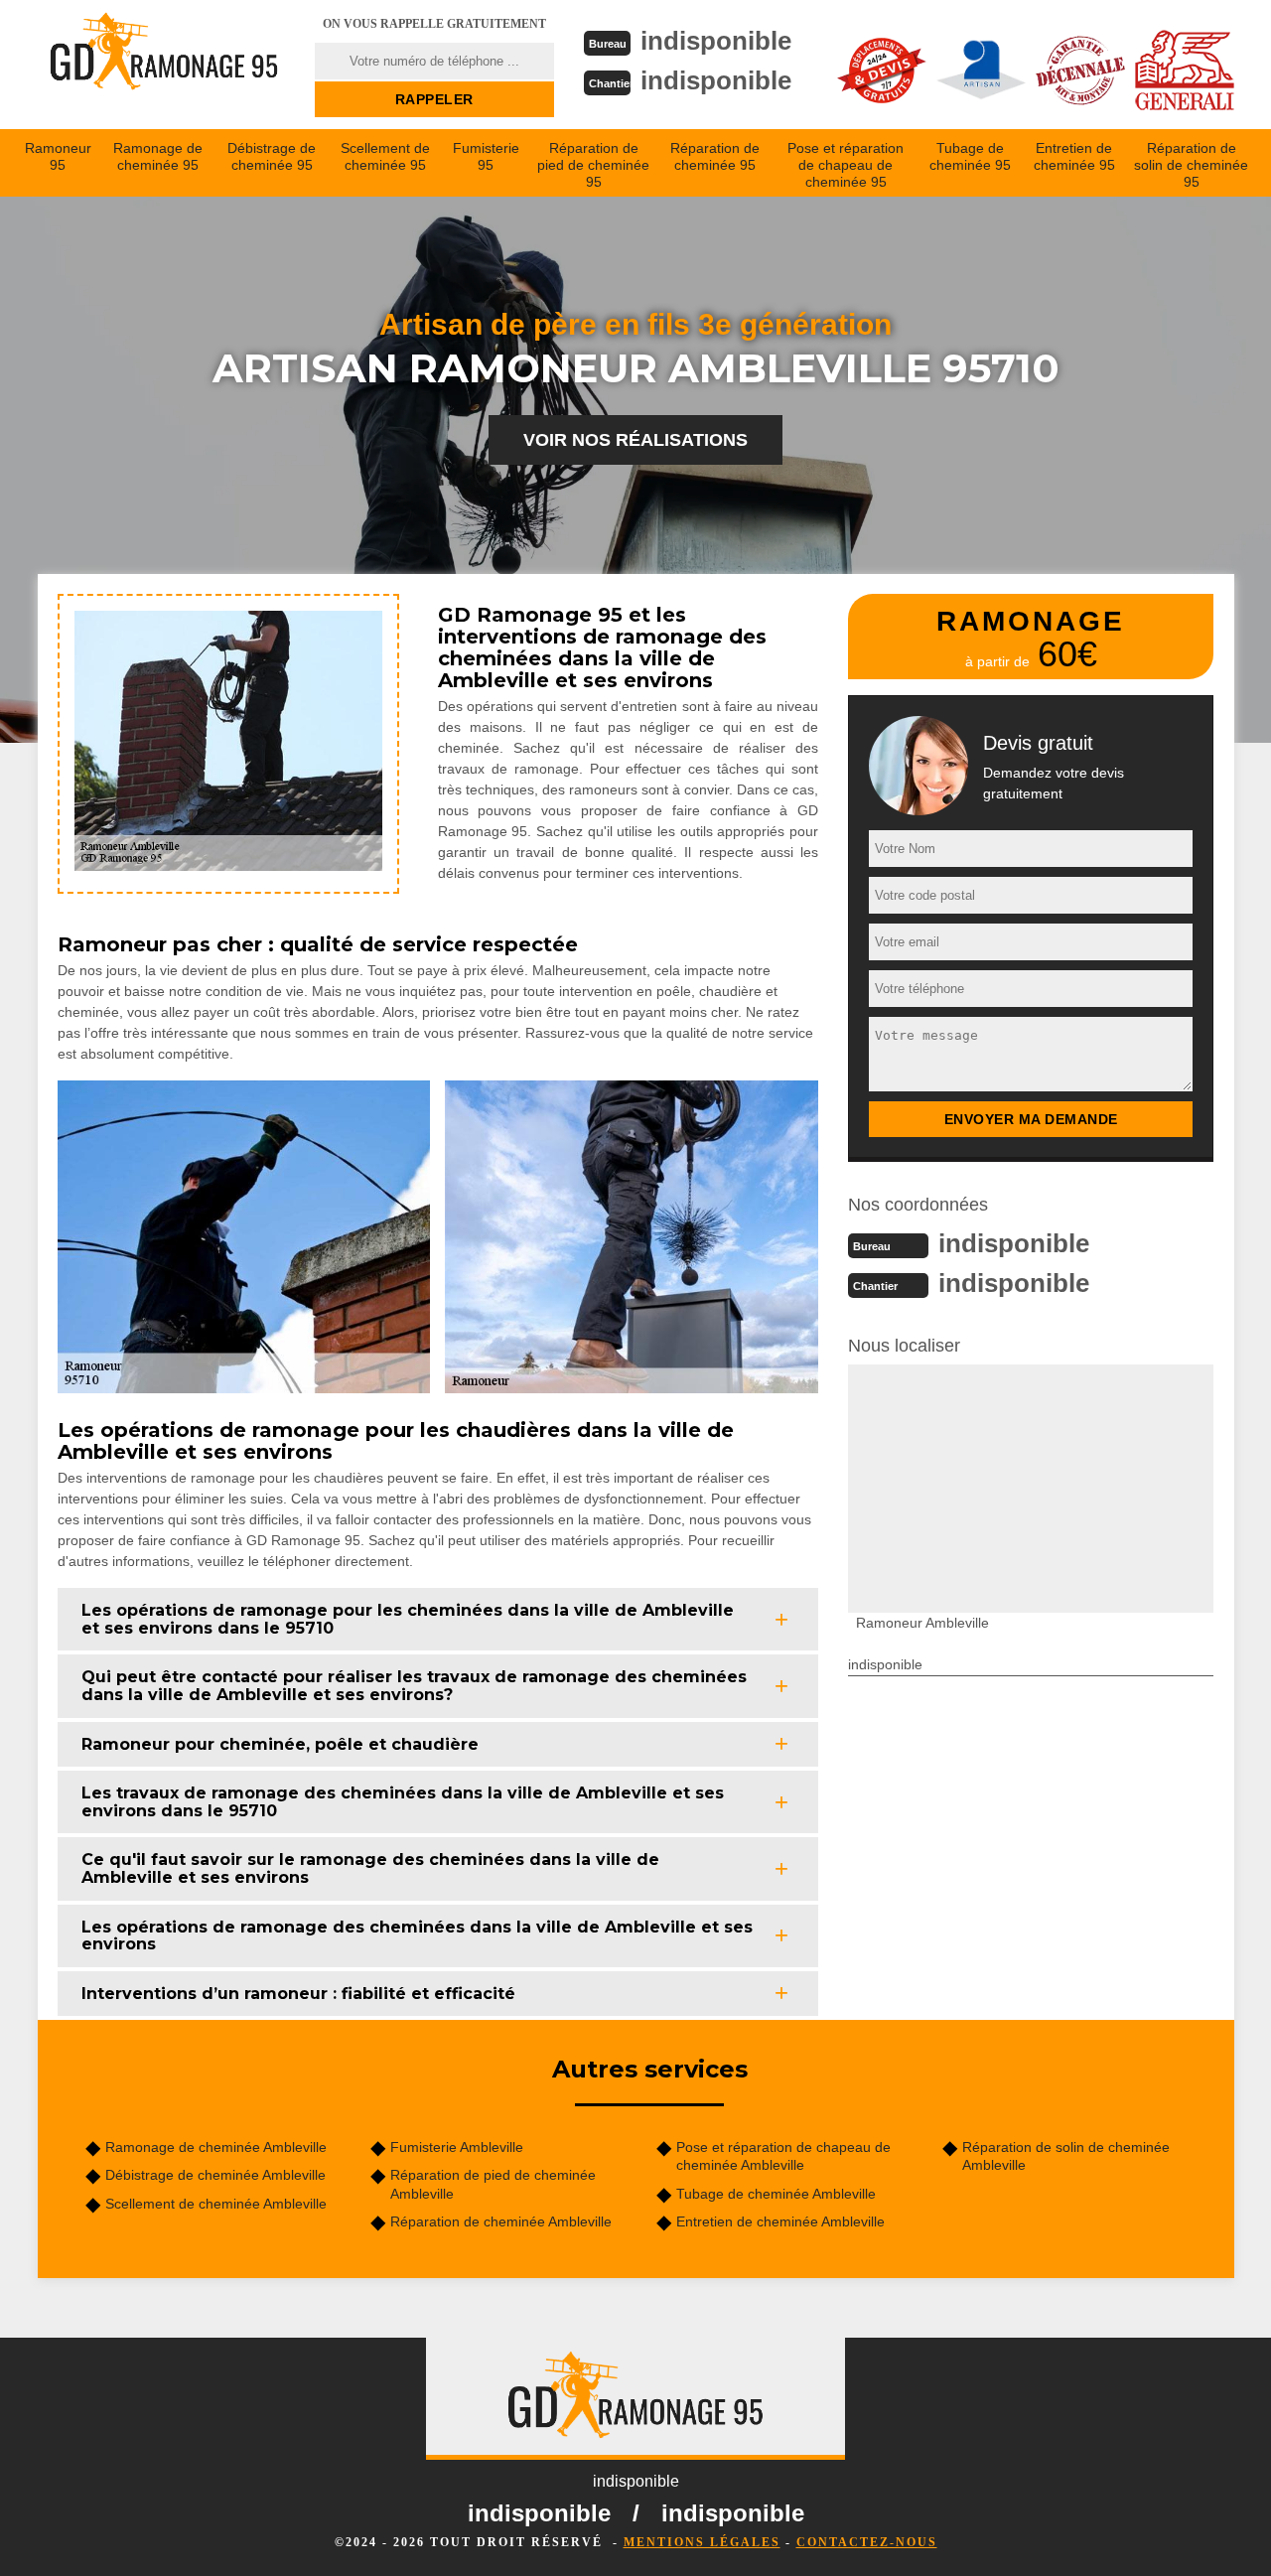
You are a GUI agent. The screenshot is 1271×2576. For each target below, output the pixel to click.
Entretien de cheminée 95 (1074, 156)
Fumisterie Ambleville (457, 2147)
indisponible (716, 41)
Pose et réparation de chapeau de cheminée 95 (846, 165)
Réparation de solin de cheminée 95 (1191, 165)
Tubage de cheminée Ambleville (776, 2194)
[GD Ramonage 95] (164, 65)
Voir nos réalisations (635, 440)
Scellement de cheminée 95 (385, 156)
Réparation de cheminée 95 (715, 156)
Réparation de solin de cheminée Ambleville (1066, 2156)
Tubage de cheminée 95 (970, 156)
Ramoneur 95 (58, 156)
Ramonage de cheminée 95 (158, 156)
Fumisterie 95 (486, 156)
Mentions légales (702, 2542)
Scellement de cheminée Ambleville (216, 2204)
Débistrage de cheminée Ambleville (215, 2175)
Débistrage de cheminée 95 (272, 156)
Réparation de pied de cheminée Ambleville (493, 2184)
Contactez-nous (867, 2542)
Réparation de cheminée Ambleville (501, 2221)
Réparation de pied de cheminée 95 (593, 165)
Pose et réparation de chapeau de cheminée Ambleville (783, 2156)
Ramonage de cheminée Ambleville (216, 2147)
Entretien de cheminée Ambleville (780, 2221)
